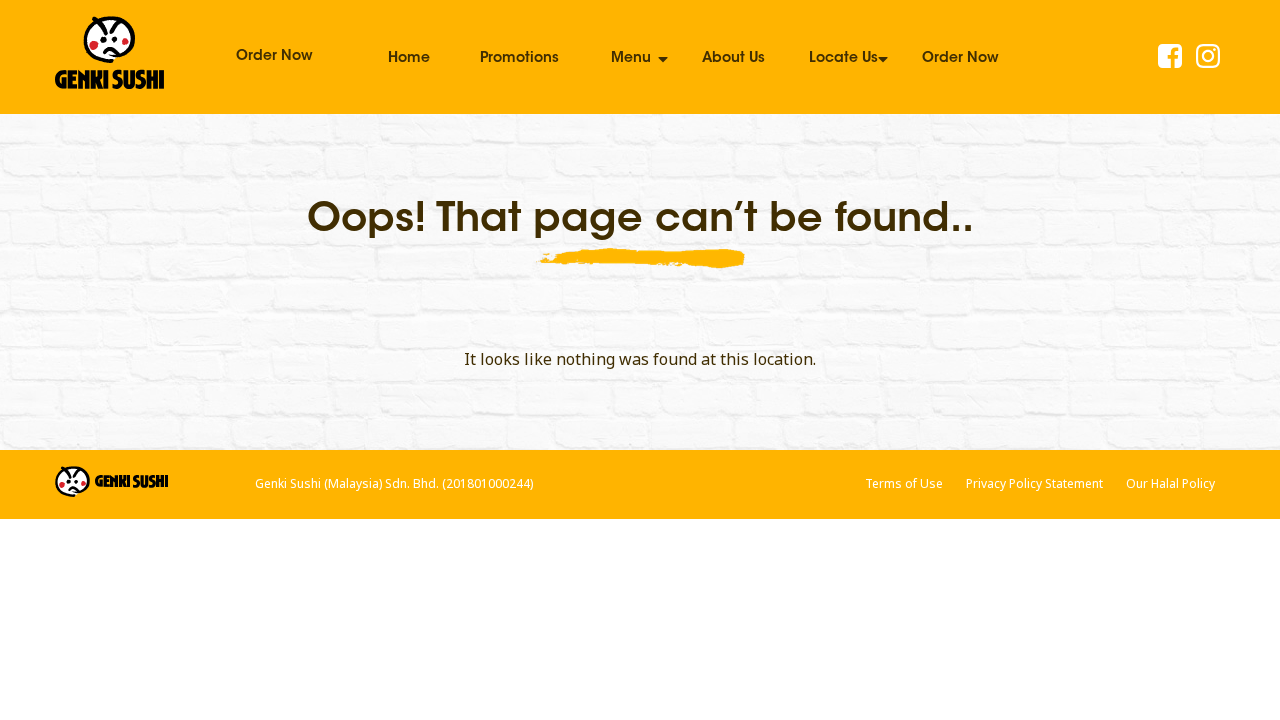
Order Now (274, 57)
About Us (733, 59)
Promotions (519, 59)
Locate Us (843, 59)
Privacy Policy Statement (1034, 483)
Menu (631, 59)
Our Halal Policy (1170, 483)
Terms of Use (904, 483)
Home (409, 59)
